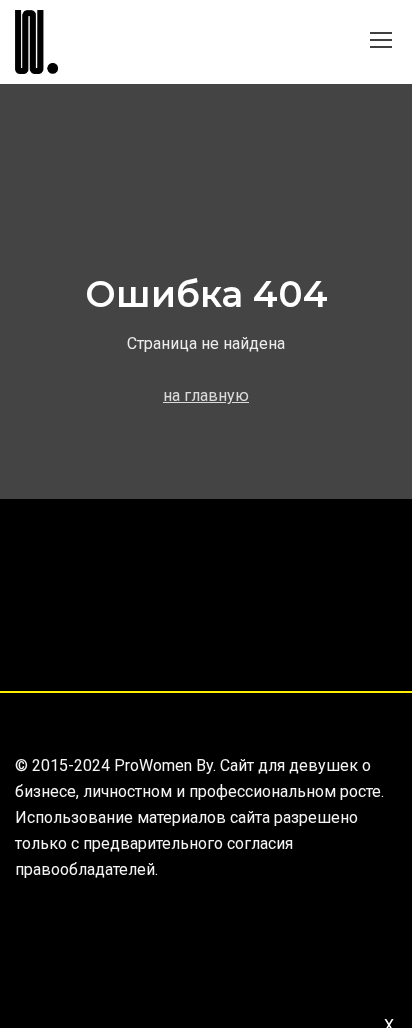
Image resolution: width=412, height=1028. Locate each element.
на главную (206, 395)
